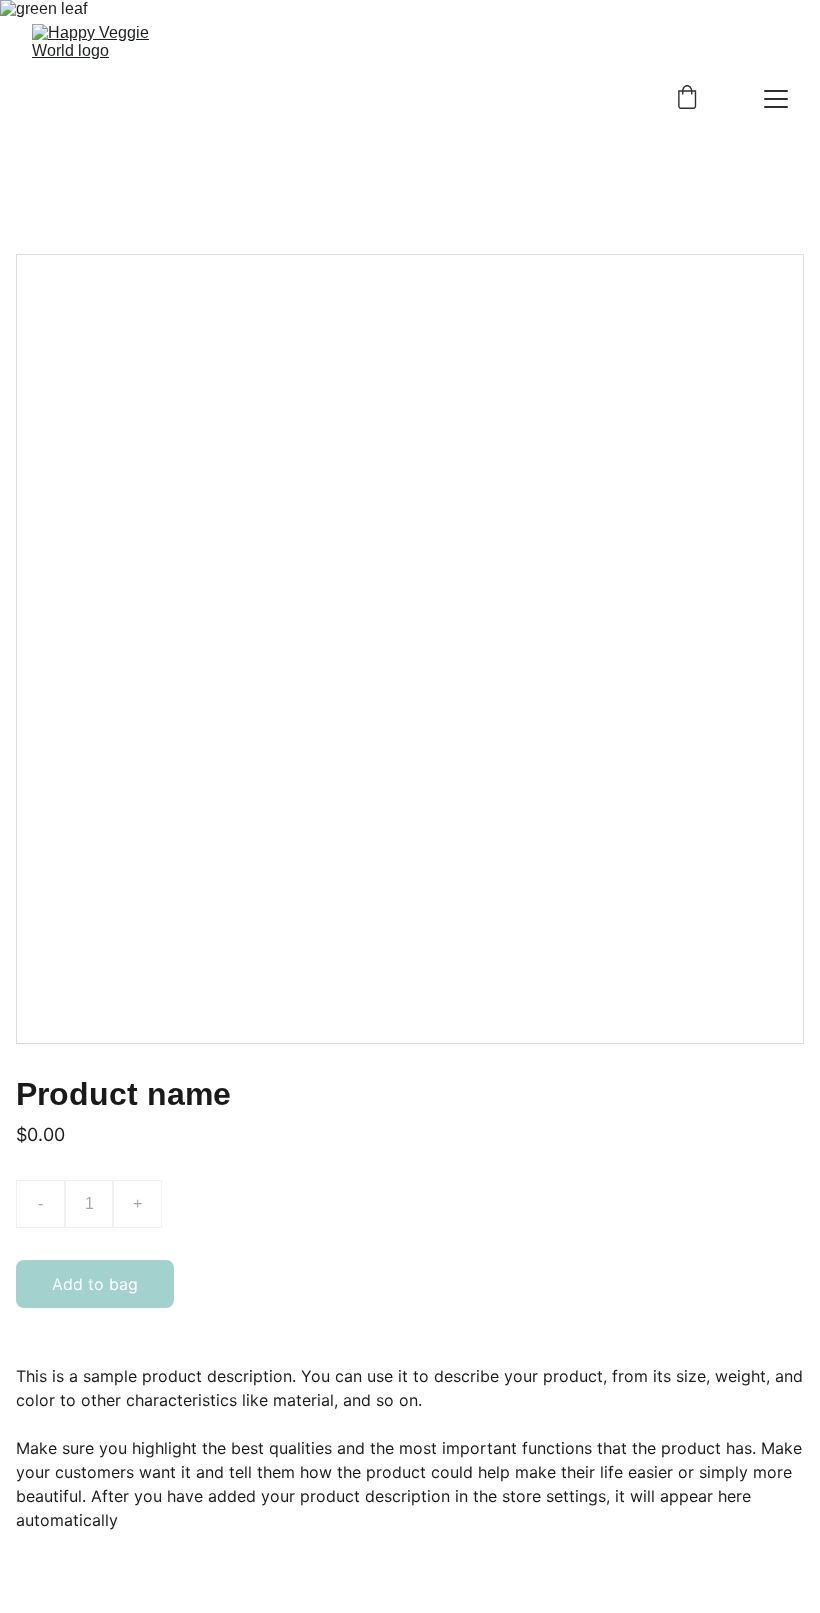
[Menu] (776, 99)
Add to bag (95, 1284)
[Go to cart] (687, 99)
